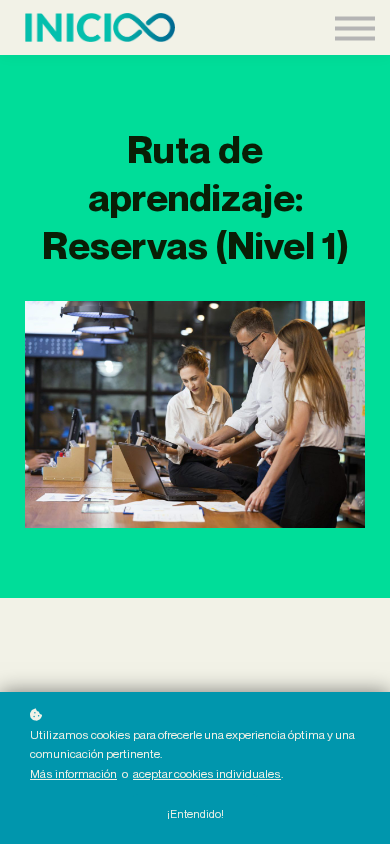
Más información (73, 773)
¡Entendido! (195, 814)
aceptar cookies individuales (207, 773)
